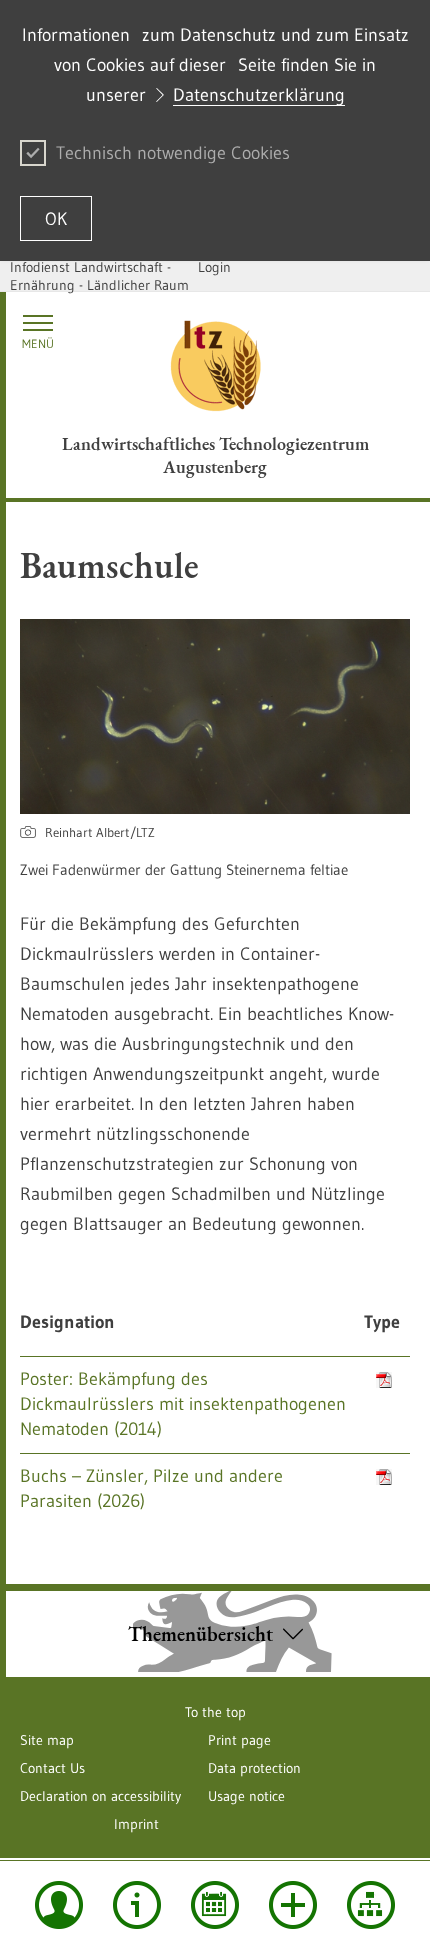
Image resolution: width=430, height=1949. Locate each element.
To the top (215, 1712)
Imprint (136, 1824)
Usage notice (246, 1796)
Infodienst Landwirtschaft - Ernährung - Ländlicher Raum (99, 276)
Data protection (254, 1768)
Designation (67, 1322)
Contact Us (52, 1768)
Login (214, 267)
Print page (239, 1740)
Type (382, 1322)
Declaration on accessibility (100, 1796)
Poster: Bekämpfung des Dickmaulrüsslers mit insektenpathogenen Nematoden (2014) (183, 1404)
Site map (47, 1740)
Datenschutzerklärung (259, 95)
